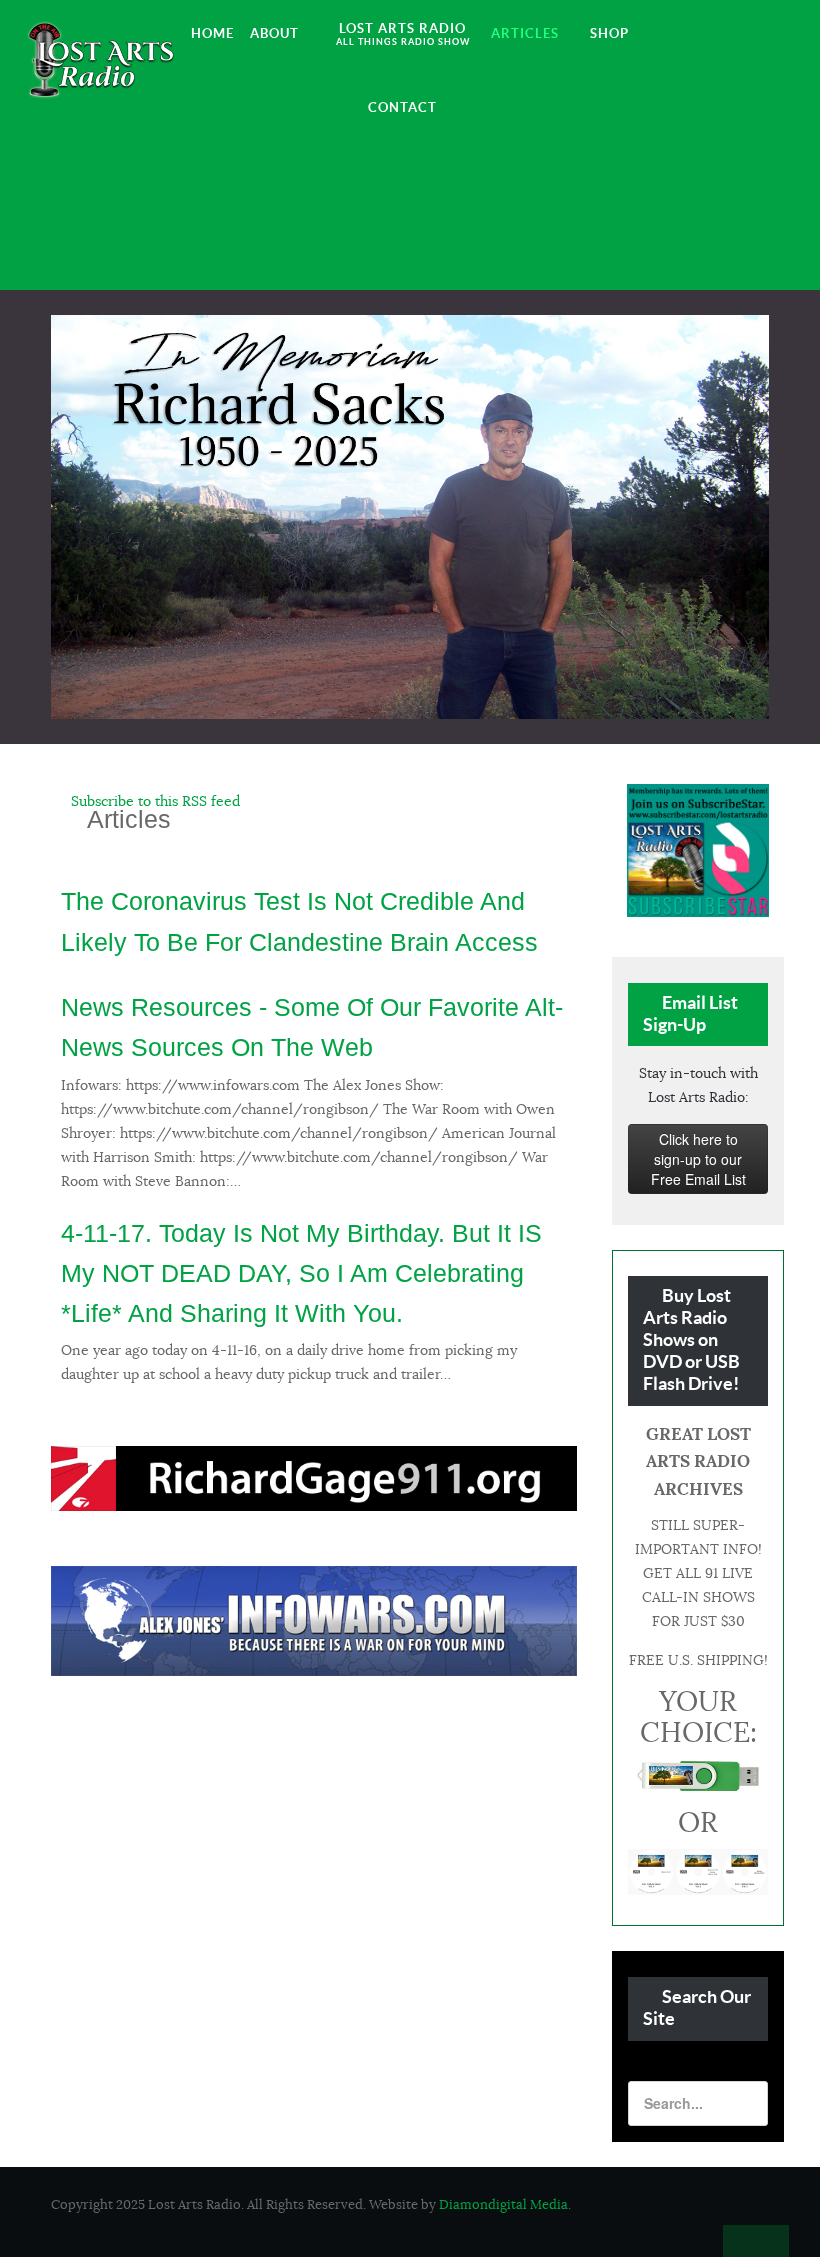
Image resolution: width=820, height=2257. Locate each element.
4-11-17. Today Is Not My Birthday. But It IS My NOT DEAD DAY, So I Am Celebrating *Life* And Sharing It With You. (301, 1273)
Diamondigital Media (503, 2204)
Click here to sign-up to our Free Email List (698, 1159)
